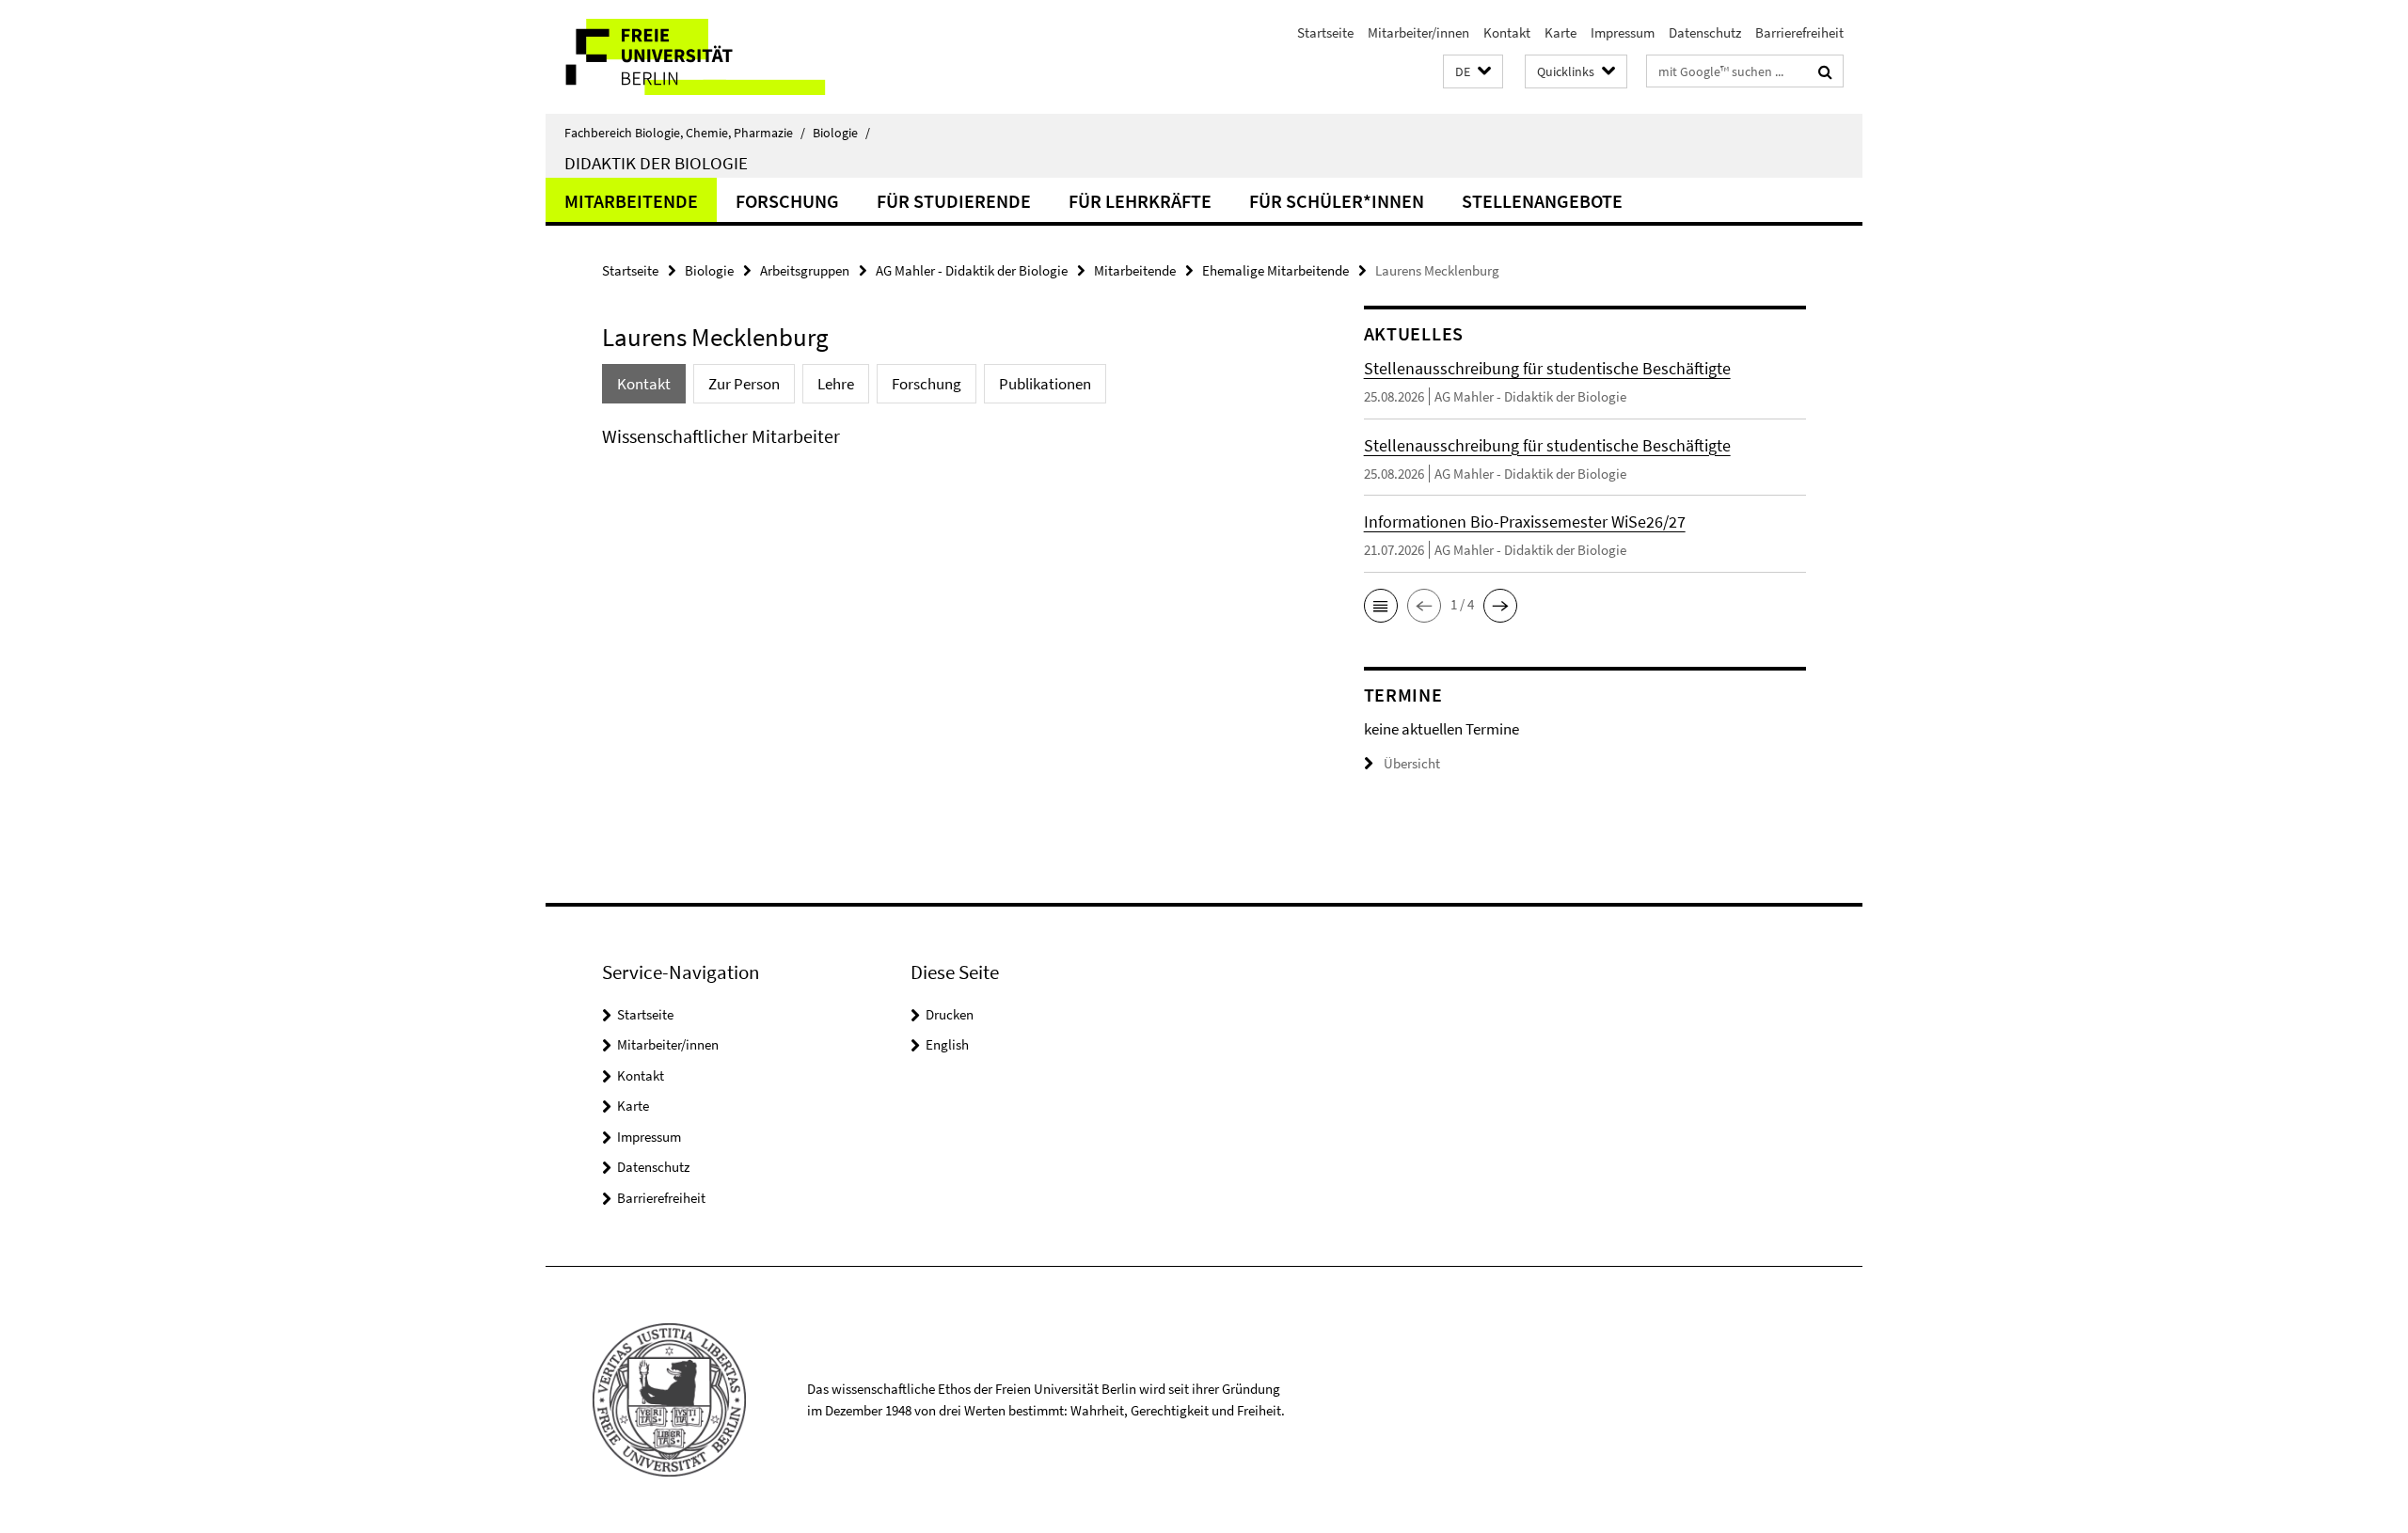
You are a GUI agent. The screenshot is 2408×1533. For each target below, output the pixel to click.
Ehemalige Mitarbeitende (1275, 270)
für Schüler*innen (1337, 201)
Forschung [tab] (927, 384)
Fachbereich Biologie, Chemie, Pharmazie (685, 133)
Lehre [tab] (836, 384)
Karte (1560, 32)
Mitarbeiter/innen (1418, 32)
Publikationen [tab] (1045, 384)
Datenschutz (1705, 32)
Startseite (1325, 32)
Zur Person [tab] (744, 384)
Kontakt (1507, 32)
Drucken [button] (950, 1014)
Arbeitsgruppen (805, 270)
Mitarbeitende (631, 201)
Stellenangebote (1542, 201)
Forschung (787, 201)
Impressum (1623, 32)
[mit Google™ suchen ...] (1825, 71)
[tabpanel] (947, 455)
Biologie (841, 133)
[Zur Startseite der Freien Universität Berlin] (703, 57)
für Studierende (954, 201)
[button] (1473, 72)
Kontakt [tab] (644, 384)
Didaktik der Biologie (656, 163)
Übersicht (1412, 763)
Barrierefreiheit (1799, 32)
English (947, 1044)
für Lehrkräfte (1140, 201)
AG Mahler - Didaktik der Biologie (972, 270)
